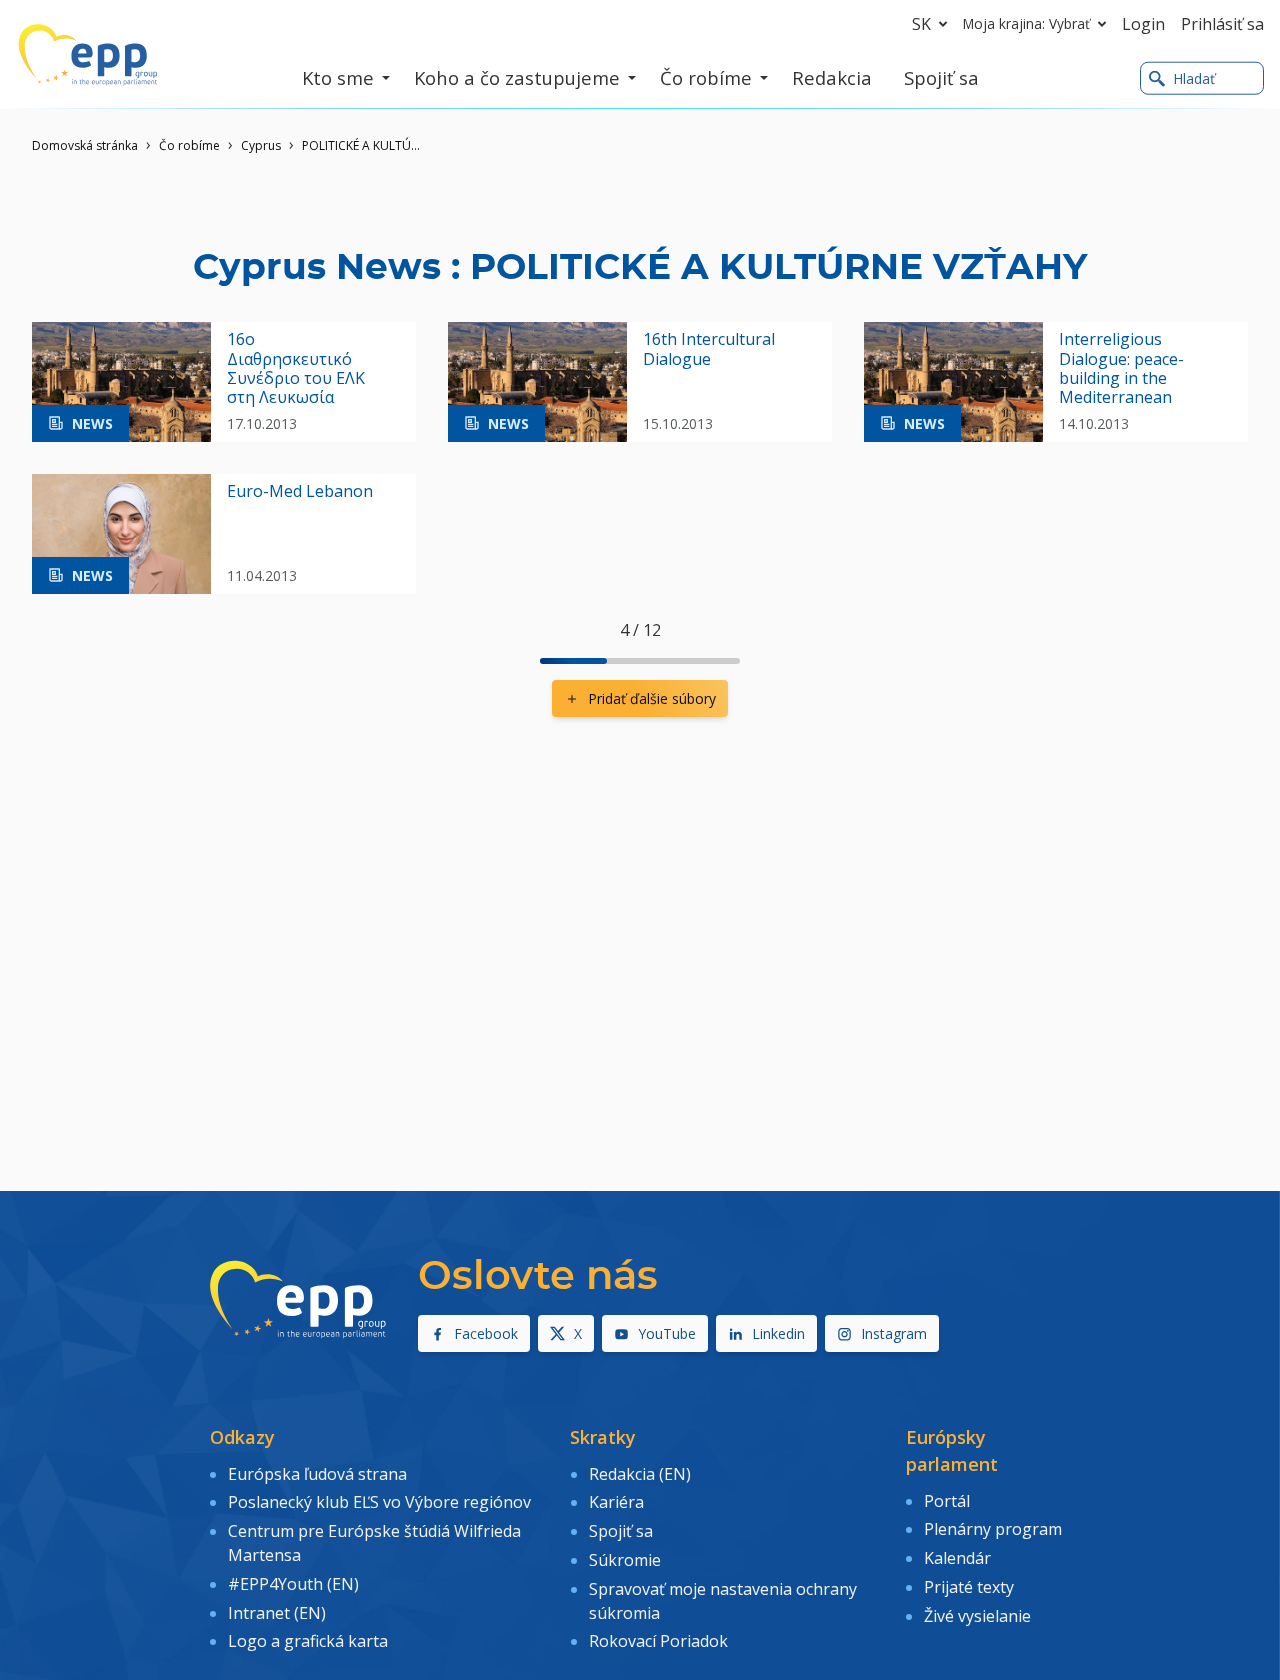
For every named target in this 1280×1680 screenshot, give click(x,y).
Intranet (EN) (277, 1613)
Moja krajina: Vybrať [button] (1026, 23)
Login (1143, 24)
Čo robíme (189, 145)
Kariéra (616, 1502)
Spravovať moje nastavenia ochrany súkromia (723, 1601)
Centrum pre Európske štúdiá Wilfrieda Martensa (374, 1543)
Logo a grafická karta (308, 1641)
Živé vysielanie (977, 1616)
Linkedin (778, 1333)
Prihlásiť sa (1222, 24)
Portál (947, 1501)
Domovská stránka (85, 145)
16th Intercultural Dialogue (709, 349)
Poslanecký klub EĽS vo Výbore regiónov (379, 1502)
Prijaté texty (969, 1587)
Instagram (894, 1333)
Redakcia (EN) (640, 1474)
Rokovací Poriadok (658, 1641)
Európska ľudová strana (317, 1474)
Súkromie (625, 1560)
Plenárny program (993, 1529)
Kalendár (957, 1558)
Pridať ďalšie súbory (652, 698)
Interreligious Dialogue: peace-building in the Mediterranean (1121, 368)
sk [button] (921, 24)
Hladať (1194, 78)
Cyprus (261, 145)
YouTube (667, 1333)
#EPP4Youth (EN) (293, 1584)
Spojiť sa (621, 1531)
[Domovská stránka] (88, 55)
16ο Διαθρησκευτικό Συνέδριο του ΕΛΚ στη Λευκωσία (296, 368)
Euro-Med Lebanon (300, 491)
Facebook (486, 1333)
